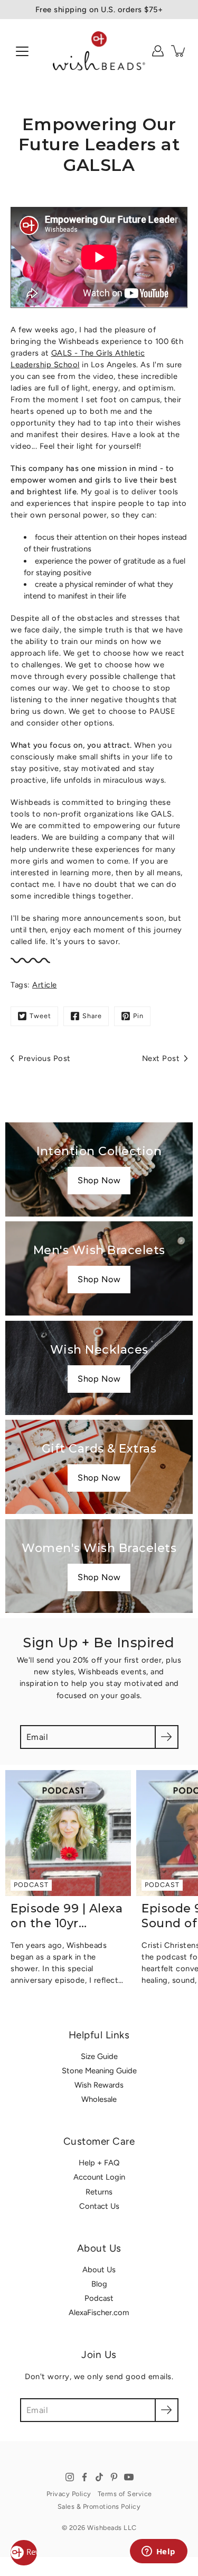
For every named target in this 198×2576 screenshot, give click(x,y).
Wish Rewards (99, 2085)
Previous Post (45, 1058)
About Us (99, 2270)
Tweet (40, 1016)
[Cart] (179, 51)
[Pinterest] (114, 2477)
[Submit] (167, 1737)
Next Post (161, 1058)
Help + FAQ (99, 2163)
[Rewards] (24, 2553)
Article (45, 985)
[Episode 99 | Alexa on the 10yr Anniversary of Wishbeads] (68, 1833)
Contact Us (99, 2206)
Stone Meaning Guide (99, 2071)
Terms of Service (125, 2494)
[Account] (158, 51)
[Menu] (22, 51)
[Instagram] (70, 2477)
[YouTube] (129, 2477)
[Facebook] (84, 2477)
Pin (138, 1016)
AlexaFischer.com (99, 2312)
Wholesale (99, 2099)
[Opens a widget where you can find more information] (158, 2552)
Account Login (99, 2177)
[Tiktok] (99, 2477)
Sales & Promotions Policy (99, 2506)
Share (92, 1016)
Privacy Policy (69, 2494)
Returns (99, 2192)
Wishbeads (105, 2528)
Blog (99, 2284)
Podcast (99, 2298)
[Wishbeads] (99, 51)
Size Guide (99, 2056)
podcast (31, 1884)
